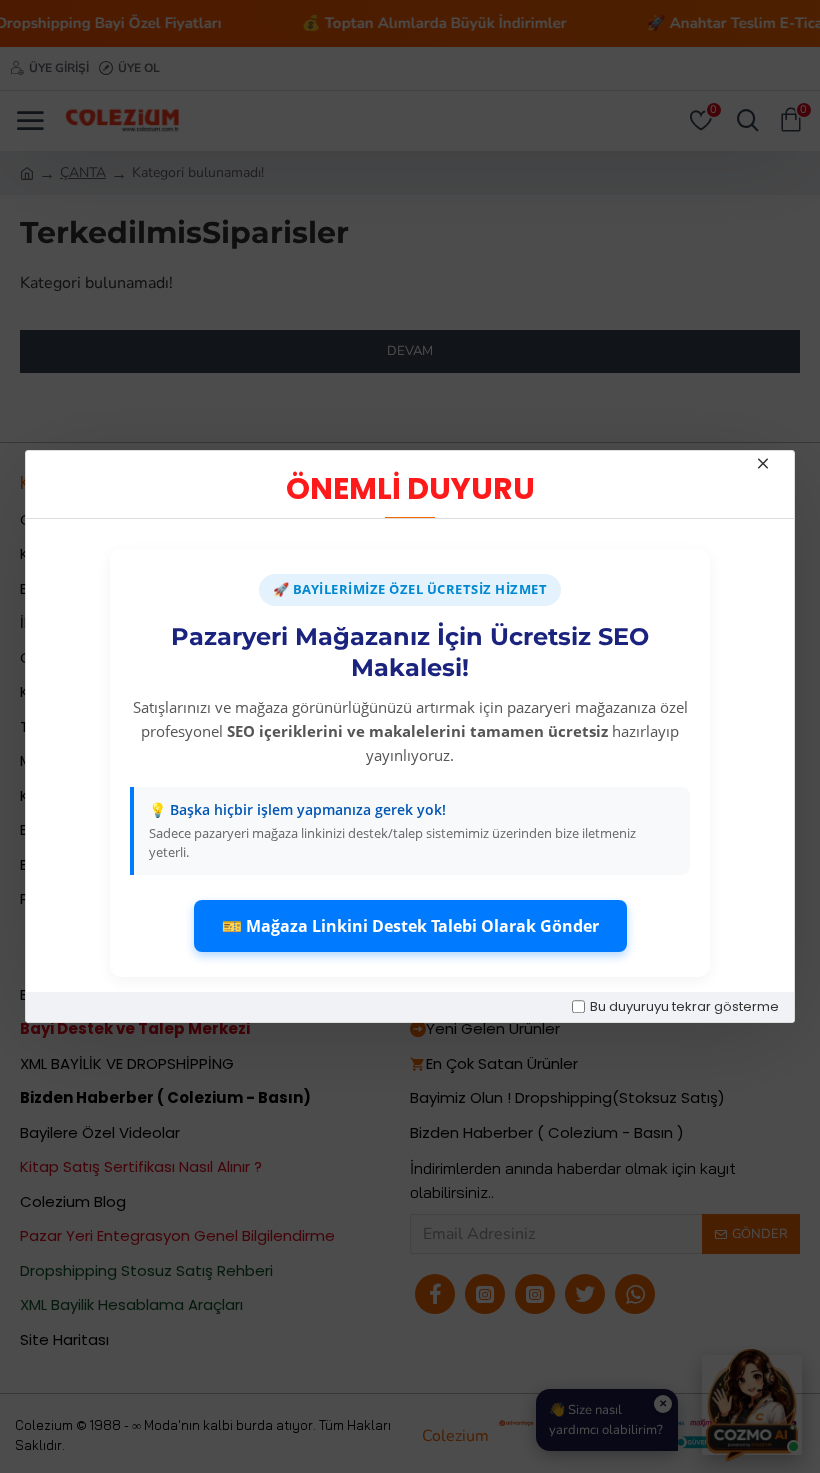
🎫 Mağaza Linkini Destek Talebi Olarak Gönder (410, 926)
